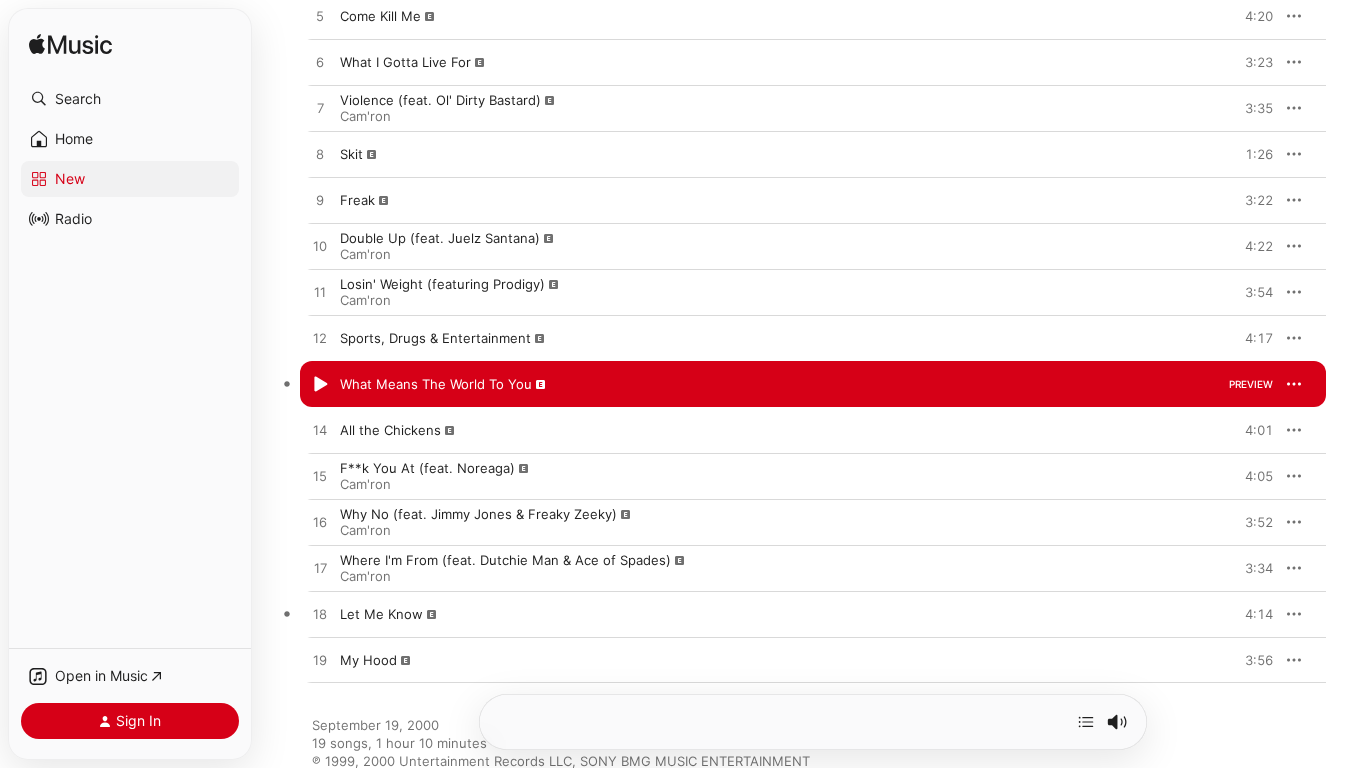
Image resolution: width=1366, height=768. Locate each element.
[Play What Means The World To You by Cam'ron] (320, 385)
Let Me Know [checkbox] (381, 614)
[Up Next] (1086, 722)
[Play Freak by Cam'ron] (320, 201)
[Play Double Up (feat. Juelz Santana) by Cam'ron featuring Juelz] (320, 247)
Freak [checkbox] (357, 200)
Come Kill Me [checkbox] (380, 16)
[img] (70, 45)
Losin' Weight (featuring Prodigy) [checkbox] (442, 284)
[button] (130, 99)
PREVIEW (1251, 16)
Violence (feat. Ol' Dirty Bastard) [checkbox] (440, 100)
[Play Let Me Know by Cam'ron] (320, 615)
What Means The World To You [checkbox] (436, 384)
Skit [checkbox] (351, 154)
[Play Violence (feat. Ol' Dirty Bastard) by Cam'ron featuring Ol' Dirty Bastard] (320, 109)
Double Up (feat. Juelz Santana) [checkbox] (440, 238)
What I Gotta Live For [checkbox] (405, 62)
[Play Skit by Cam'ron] (320, 155)
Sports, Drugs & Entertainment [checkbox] (435, 338)
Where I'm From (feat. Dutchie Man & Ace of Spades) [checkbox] (505, 560)
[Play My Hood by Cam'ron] (320, 661)
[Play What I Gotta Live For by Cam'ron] (320, 63)
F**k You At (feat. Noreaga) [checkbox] (427, 468)
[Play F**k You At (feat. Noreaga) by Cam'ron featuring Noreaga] (320, 477)
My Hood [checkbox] (368, 660)
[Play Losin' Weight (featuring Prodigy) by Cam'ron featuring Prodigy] (320, 293)
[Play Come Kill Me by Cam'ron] (320, 17)
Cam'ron (365, 116)
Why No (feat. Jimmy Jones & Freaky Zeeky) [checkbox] (478, 514)
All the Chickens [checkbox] (390, 430)
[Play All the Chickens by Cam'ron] (320, 431)
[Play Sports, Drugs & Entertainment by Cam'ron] (320, 339)
